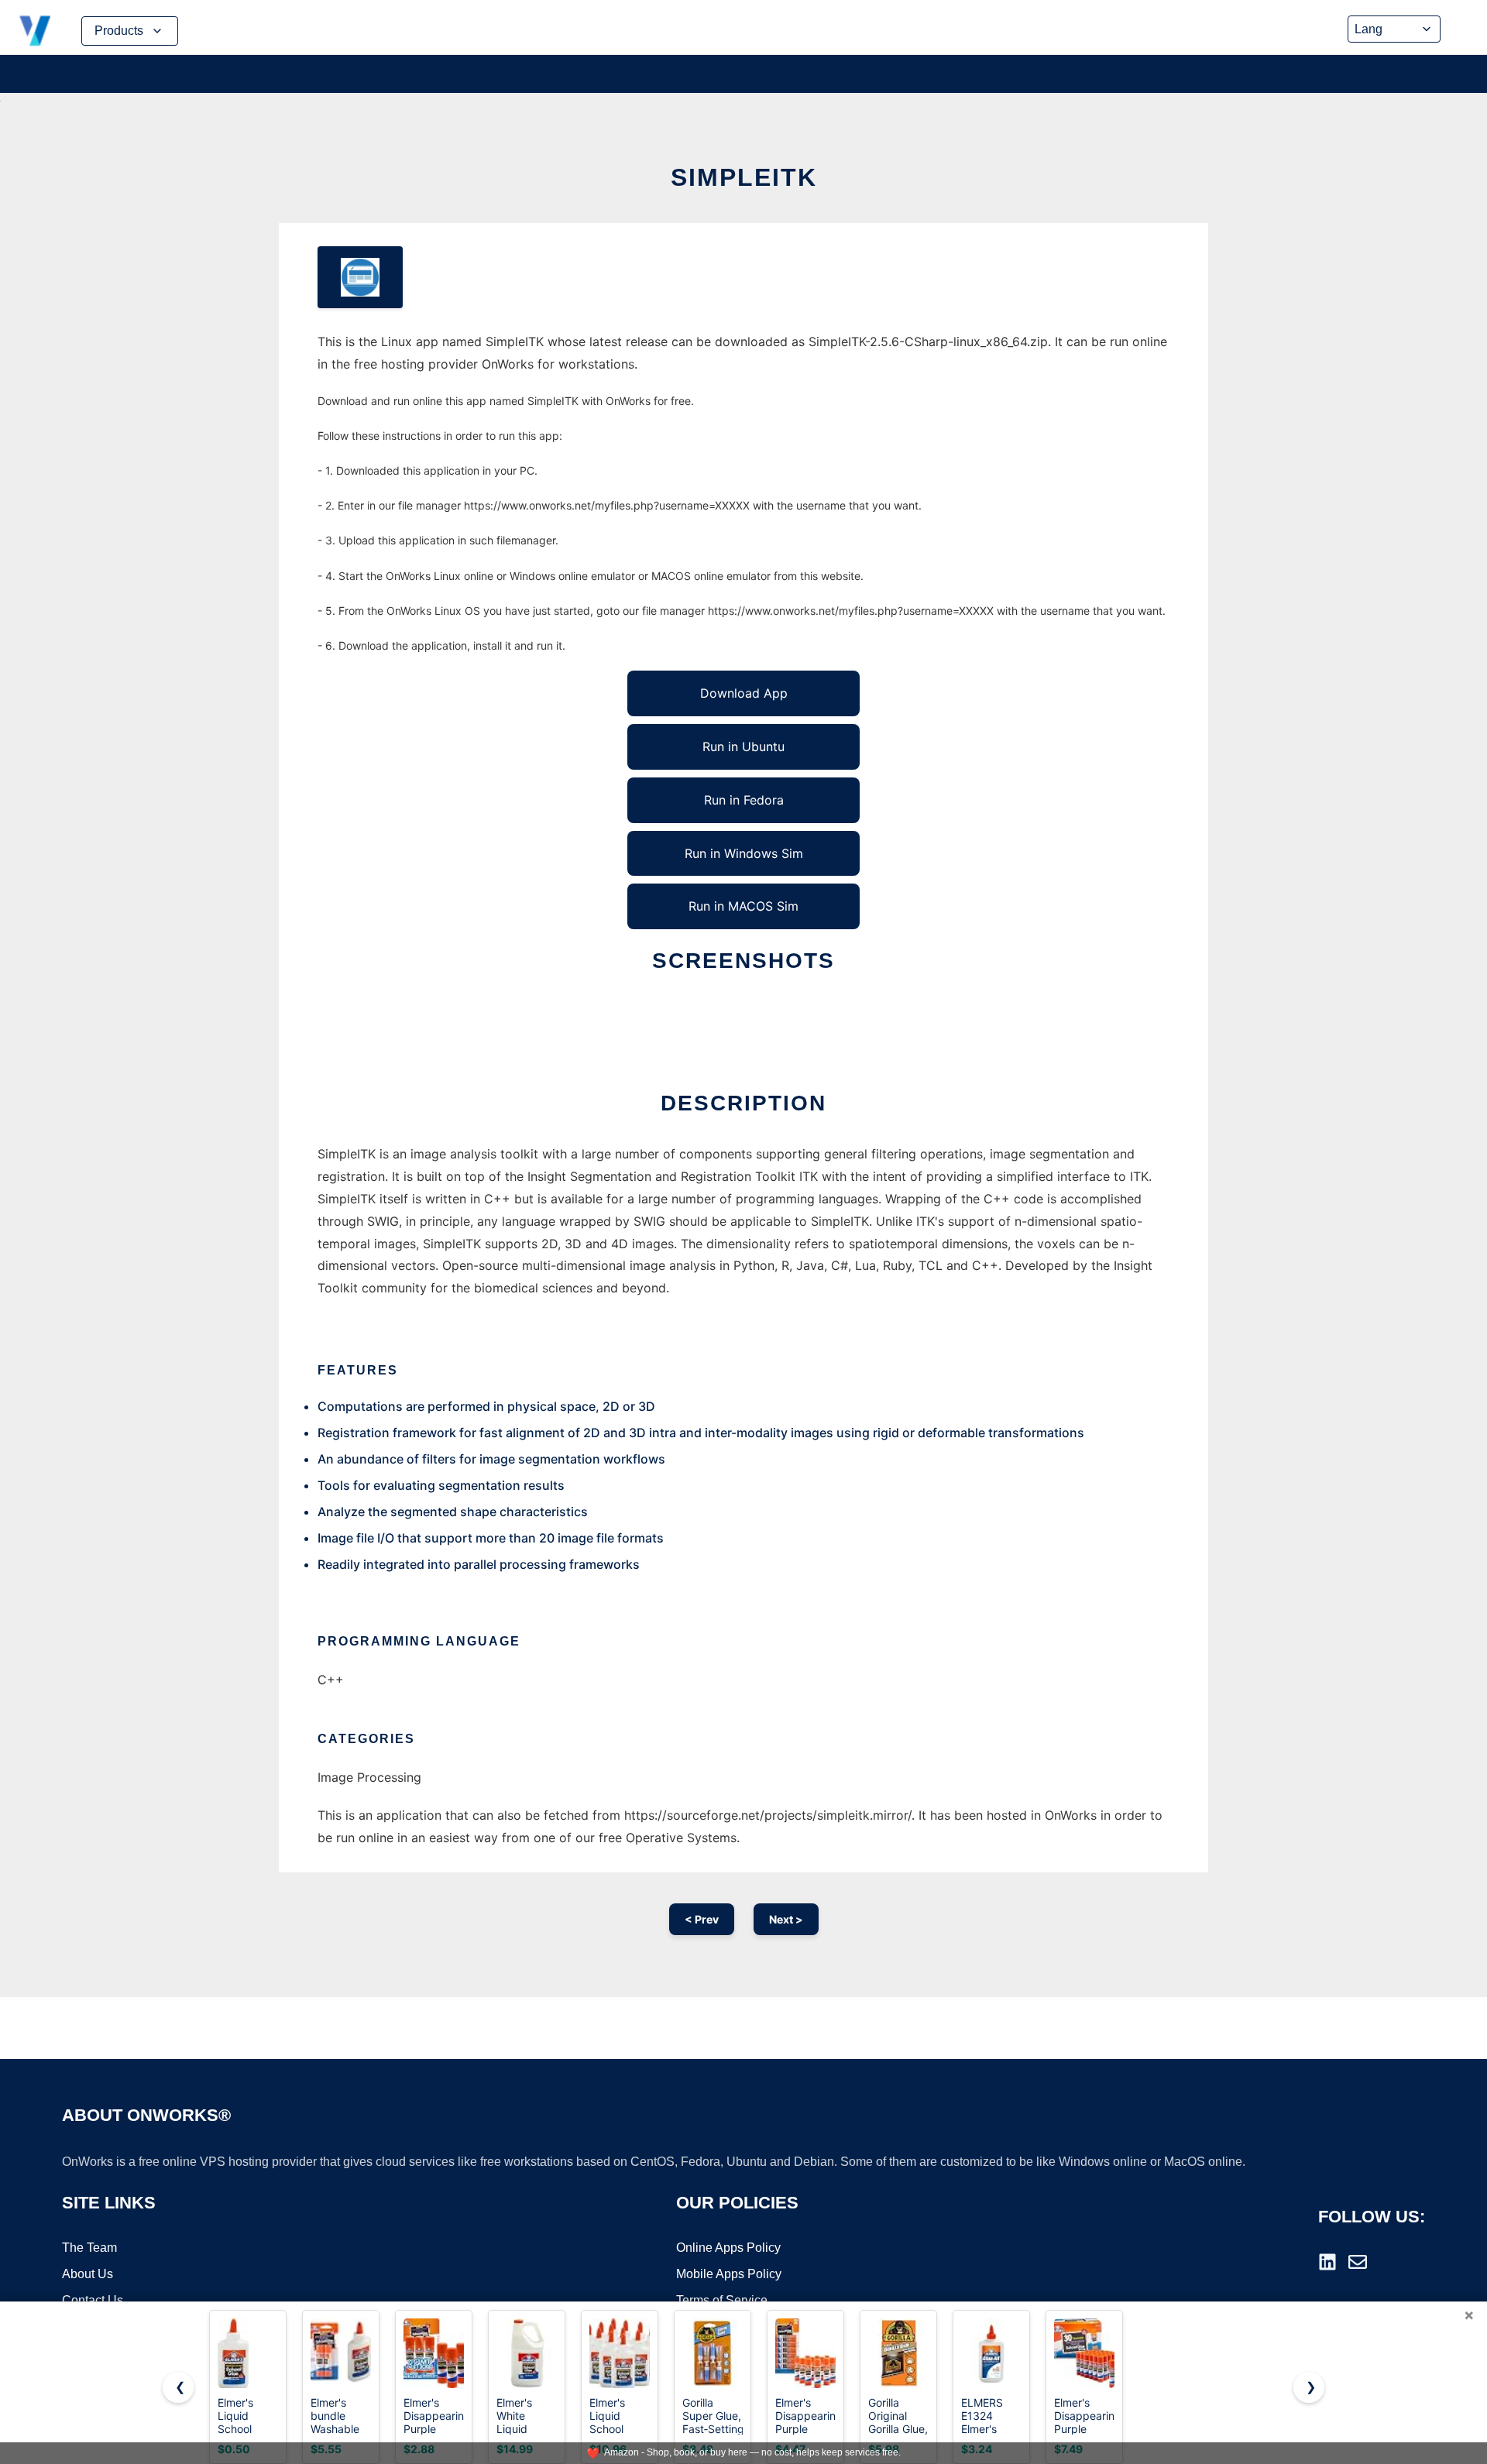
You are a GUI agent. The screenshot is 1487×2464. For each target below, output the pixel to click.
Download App (744, 693)
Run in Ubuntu (743, 746)
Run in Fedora (744, 800)
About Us (88, 2274)
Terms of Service (722, 2300)
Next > (786, 1919)
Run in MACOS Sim (743, 906)
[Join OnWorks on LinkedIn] (1327, 2262)
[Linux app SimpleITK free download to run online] (360, 277)
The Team (89, 2248)
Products (119, 31)
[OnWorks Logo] (35, 31)
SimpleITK (744, 177)
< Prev (702, 1919)
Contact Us (93, 2300)
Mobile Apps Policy (729, 2274)
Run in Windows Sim (744, 853)
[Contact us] (1358, 2262)
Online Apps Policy (728, 2248)
